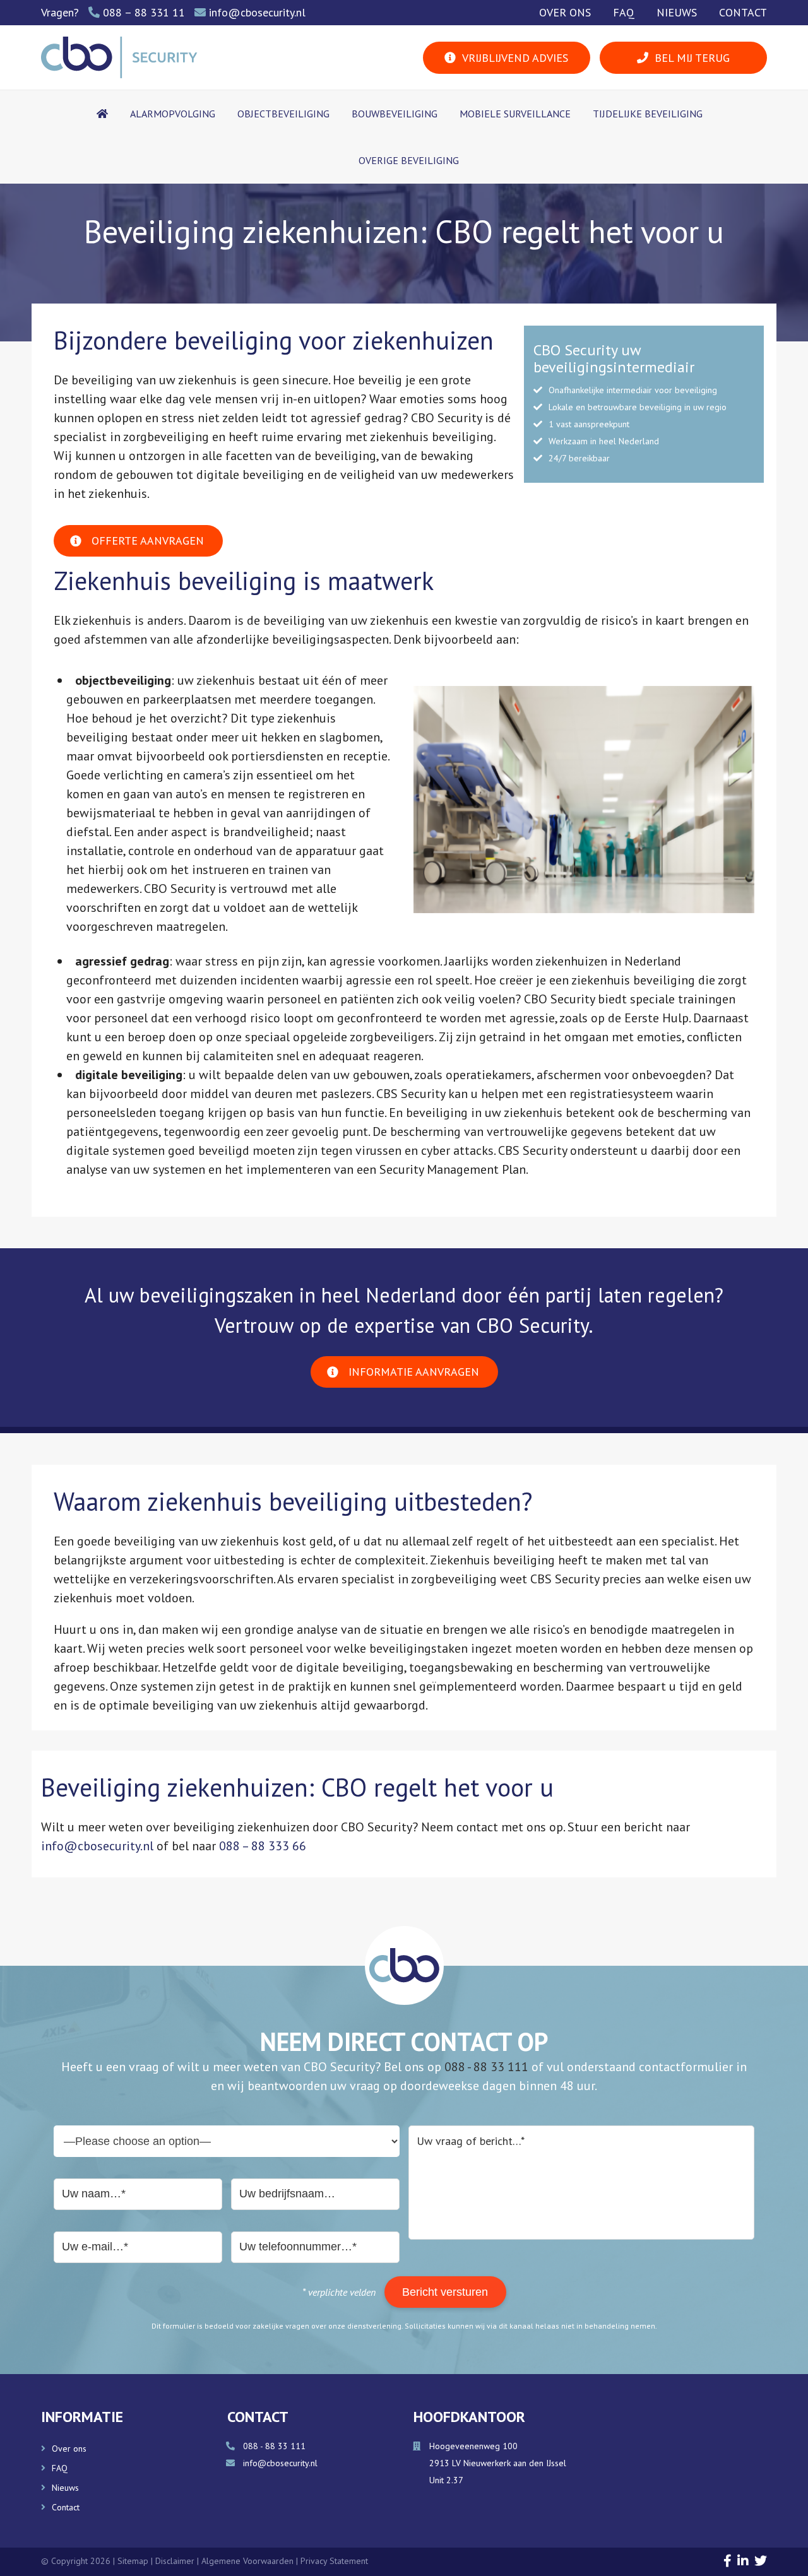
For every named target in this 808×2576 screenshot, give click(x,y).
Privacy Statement (334, 2561)
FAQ (624, 12)
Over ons (565, 12)
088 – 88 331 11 (144, 12)
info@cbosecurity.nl (257, 12)
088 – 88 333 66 (263, 1846)
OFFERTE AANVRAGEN (148, 541)
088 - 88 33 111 (486, 2067)
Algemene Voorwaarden (249, 2561)
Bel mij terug (692, 58)
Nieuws (677, 12)
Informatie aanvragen (414, 1372)
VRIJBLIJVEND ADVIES (515, 58)
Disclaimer (176, 2561)
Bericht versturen (445, 2292)
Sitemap (133, 2561)
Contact (743, 12)
